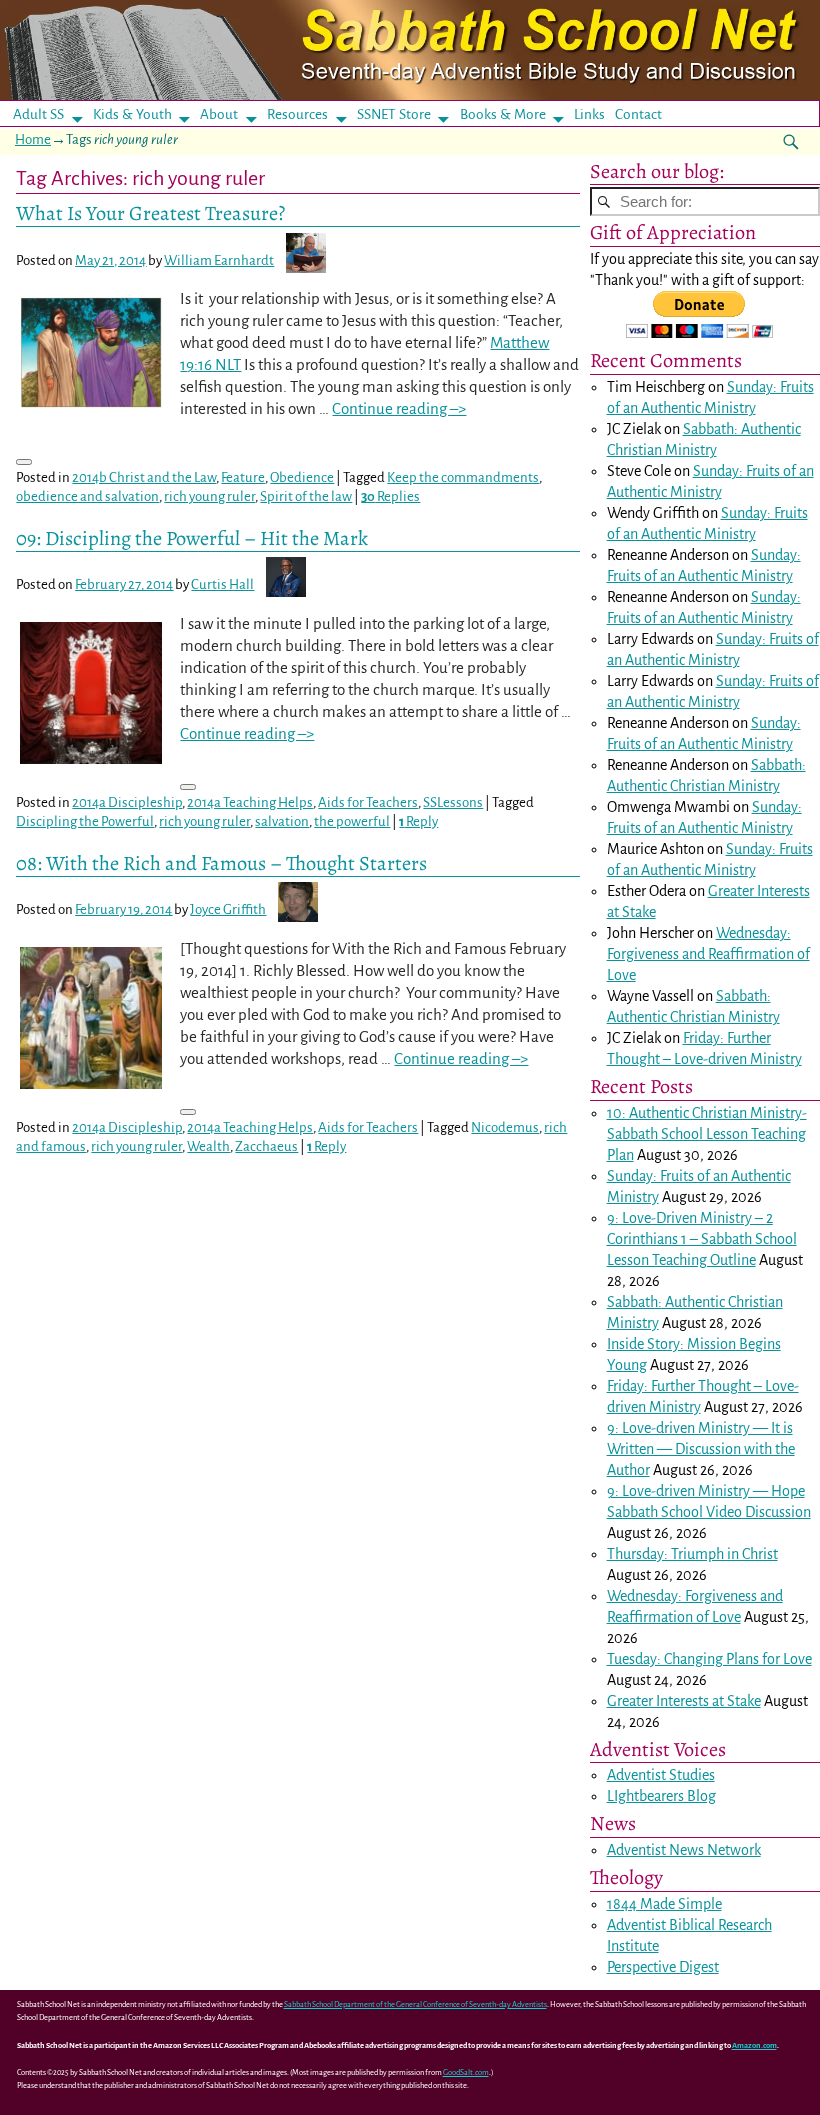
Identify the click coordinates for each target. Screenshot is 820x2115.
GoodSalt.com (466, 2072)
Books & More (503, 114)
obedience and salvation (87, 496)
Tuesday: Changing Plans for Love (709, 1659)
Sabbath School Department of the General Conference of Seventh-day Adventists (415, 2004)
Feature (243, 477)
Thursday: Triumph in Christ (692, 1554)
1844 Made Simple (664, 1904)
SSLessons (453, 802)
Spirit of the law (306, 496)
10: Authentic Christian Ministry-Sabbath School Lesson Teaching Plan (707, 1134)
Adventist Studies (661, 1775)
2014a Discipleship (127, 802)
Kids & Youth (132, 114)
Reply (418, 821)
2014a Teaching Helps (250, 802)
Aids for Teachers (368, 802)
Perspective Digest (663, 1967)
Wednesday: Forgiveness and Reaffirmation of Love (708, 954)
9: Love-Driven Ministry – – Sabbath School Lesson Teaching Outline (702, 1239)
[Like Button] (24, 462)
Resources (297, 114)
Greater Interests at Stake (684, 1701)
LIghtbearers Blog (661, 1796)
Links (595, 114)
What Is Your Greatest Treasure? (150, 213)
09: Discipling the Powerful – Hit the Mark (192, 538)
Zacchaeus (266, 1146)
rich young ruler (209, 496)
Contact (638, 114)
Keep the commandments (463, 477)
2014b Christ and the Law (144, 477)
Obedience (302, 477)
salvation (282, 821)
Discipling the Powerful (85, 821)
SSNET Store (394, 114)
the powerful (352, 821)
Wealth (208, 1146)
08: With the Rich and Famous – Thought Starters (221, 863)
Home (33, 139)
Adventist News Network (684, 1850)
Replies (390, 496)
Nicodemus (505, 1127)
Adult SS (38, 114)
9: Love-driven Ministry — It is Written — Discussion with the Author (701, 1449)
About (219, 114)
